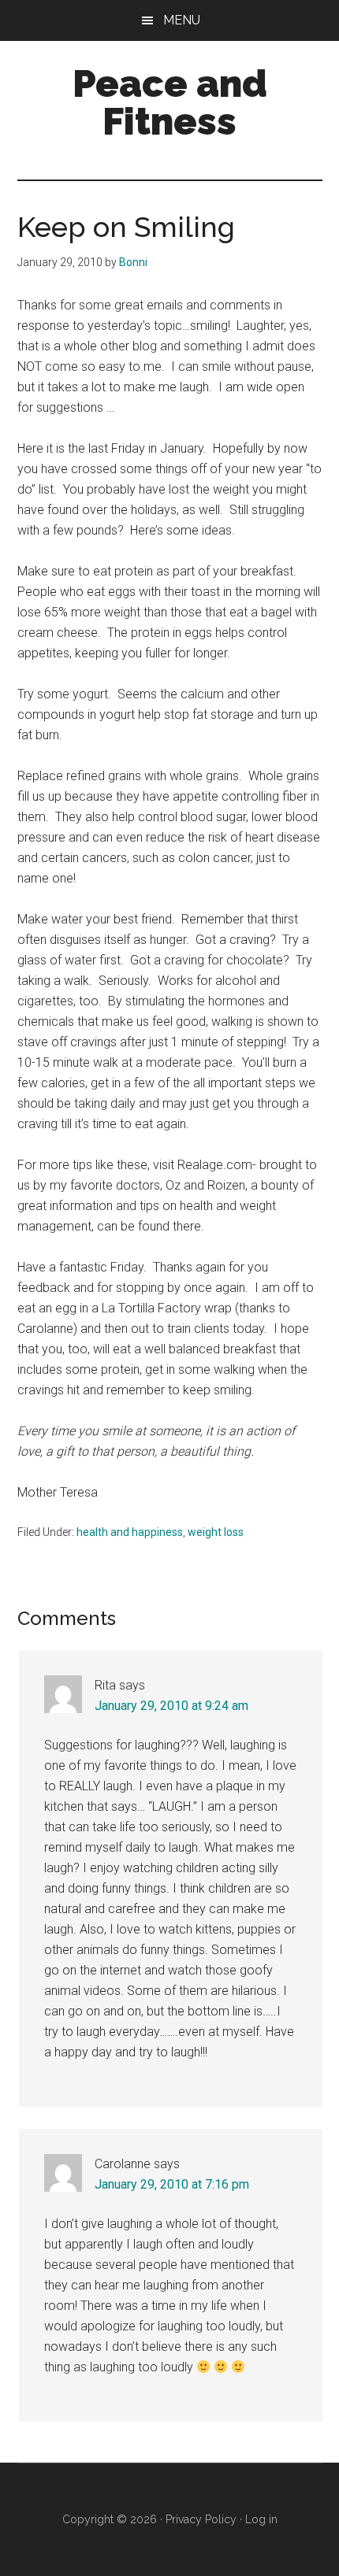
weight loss (216, 1532)
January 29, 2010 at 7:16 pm (172, 2184)
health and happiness (130, 1532)
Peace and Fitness (170, 102)
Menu (182, 20)
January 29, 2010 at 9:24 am (171, 1706)
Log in (261, 2519)
